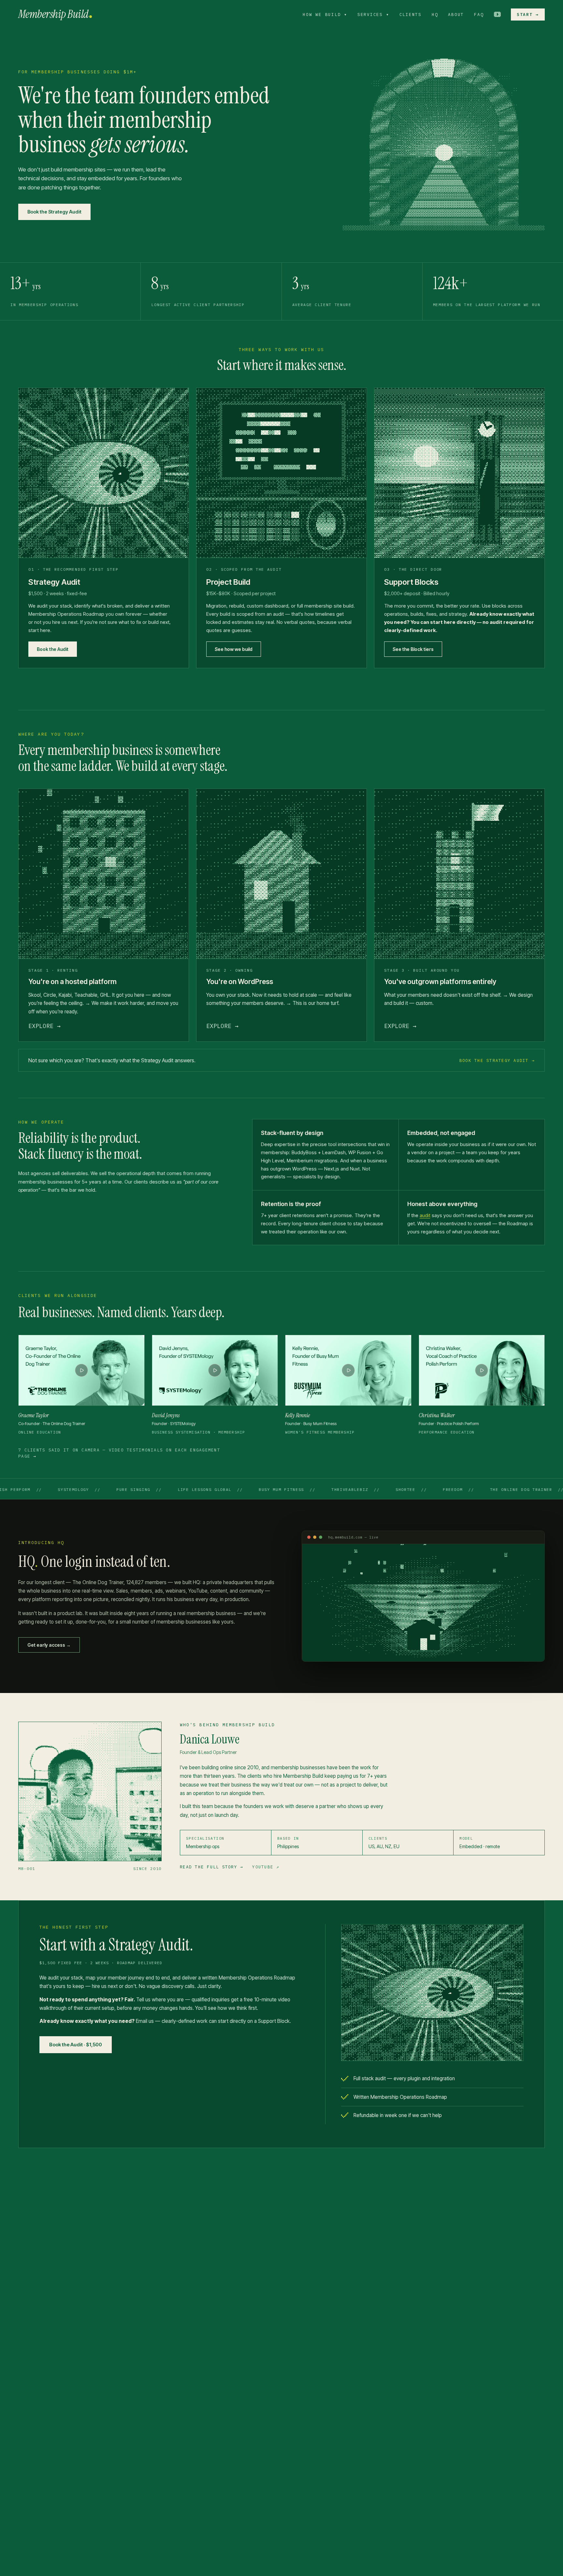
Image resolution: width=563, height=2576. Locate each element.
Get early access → (49, 1645)
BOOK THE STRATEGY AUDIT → (497, 1060)
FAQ (479, 14)
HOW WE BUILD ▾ (325, 14)
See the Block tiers (413, 649)
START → (528, 14)
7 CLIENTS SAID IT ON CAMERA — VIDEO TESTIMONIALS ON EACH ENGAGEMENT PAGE (119, 1453)
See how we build (234, 649)
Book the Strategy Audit (54, 212)
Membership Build (53, 14)
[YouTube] (497, 14)
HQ (435, 14)
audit (425, 1215)
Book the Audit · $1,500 (76, 2045)
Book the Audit (53, 649)
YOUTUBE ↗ (266, 1867)
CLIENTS (411, 14)
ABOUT (456, 14)
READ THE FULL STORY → (211, 1867)
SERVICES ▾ (373, 14)
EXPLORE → (44, 1026)
